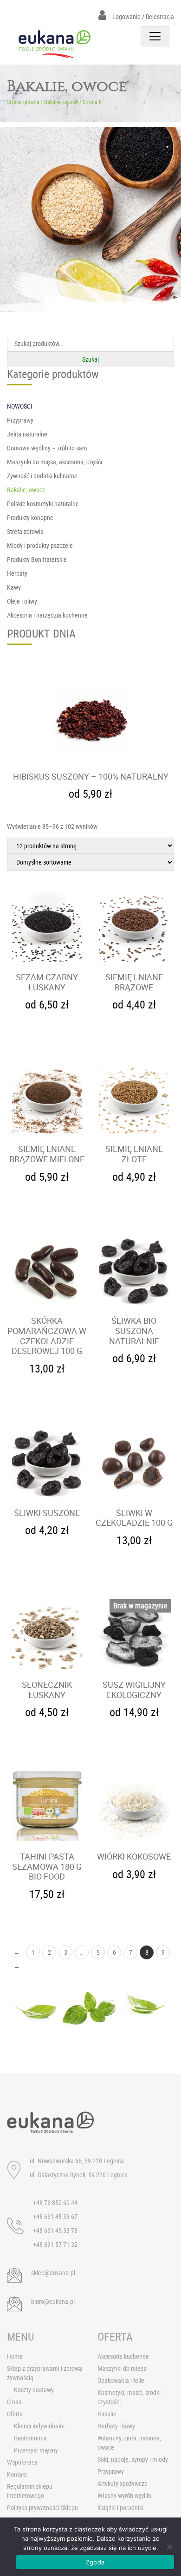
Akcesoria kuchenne (123, 2356)
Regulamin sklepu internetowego (30, 2491)
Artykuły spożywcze (123, 2483)
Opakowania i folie (121, 2380)
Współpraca (22, 2462)
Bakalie (107, 2414)
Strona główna (23, 102)
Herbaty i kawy (116, 2426)
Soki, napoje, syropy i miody (133, 2459)
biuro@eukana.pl (53, 2301)
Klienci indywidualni (39, 2426)
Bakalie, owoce (61, 102)
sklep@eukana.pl (53, 2273)
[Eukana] (55, 44)
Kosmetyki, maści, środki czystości (129, 2397)
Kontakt (17, 2474)
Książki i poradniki (120, 2508)
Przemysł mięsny (36, 2450)
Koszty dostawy (34, 2390)
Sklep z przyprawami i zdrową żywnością (45, 2373)
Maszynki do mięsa (122, 2368)
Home (15, 2356)
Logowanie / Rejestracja (142, 16)
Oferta (15, 2414)
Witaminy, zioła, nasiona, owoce (129, 2443)
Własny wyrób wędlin (124, 2495)
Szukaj (90, 359)
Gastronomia (30, 2438)
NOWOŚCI (20, 406)
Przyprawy (111, 2471)
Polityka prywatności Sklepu (42, 2508)
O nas (14, 2402)
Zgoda (95, 2562)
